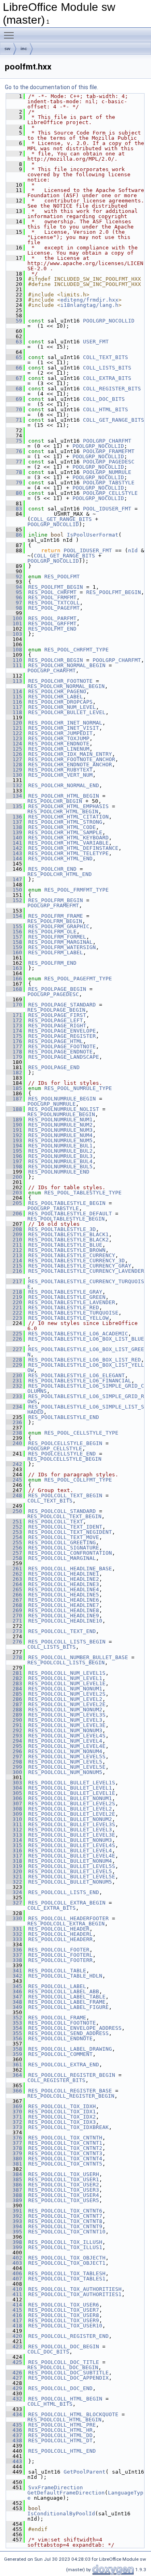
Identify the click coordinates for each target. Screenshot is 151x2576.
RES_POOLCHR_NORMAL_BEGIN (67, 665)
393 (14, 2221)
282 (14, 1678)
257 (14, 1553)
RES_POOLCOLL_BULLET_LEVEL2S (72, 1803)
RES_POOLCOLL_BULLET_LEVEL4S (72, 1845)
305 (14, 1793)
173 (14, 1026)
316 (14, 1850)
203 (14, 1193)
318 (14, 1861)
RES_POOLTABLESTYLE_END (64, 1417)
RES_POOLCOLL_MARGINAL (62, 1558)
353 (14, 2023)
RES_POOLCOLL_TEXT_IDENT (65, 1527)
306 (14, 1798)
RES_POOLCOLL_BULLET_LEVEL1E (72, 1793)
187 (14, 1099)
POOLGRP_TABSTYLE (109, 483)
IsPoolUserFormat (93, 535)
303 (14, 1783)
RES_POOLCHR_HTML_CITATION (68, 817)
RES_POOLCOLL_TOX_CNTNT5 (65, 2164)
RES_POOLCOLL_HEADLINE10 (65, 1621)
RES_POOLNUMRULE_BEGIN (62, 1099)
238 (14, 1433)
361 (14, 2065)
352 (14, 2018)
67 (14, 378)
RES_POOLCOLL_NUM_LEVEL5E (67, 1767)
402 (14, 2258)
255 (14, 1542)
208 (14, 1229)
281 (14, 1673)
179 (14, 1057)
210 (14, 1240)
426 (14, 2373)
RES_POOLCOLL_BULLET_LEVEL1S (72, 1783)
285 (14, 1694)
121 (14, 728)
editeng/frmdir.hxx (89, 300)
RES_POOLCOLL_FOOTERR (60, 1960)
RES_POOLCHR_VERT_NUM (60, 775)
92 (14, 577)
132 (14, 785)
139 (14, 832)
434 (14, 2414)
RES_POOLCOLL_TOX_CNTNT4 (65, 2159)
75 (14, 441)
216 (14, 1271)
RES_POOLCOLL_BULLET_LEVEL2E (72, 1814)
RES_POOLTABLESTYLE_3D (62, 1229)
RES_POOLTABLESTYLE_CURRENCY (72, 1255)
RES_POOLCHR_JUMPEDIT (60, 733)
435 (14, 2425)
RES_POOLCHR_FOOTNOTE (60, 681)
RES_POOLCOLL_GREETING (62, 1542)
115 (14, 697)
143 (14, 853)
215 (14, 1266)
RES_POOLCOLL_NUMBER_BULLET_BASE (78, 1657)
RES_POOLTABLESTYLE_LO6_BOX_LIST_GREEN (86, 1352)
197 (14, 1161)
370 (14, 2112)
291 (14, 1725)
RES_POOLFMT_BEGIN (56, 587)
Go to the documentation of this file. (52, 87)
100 (14, 618)
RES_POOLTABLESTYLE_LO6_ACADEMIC (78, 1334)
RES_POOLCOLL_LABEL (57, 1986)
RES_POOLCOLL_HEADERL (60, 1934)
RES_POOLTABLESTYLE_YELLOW (68, 1318)
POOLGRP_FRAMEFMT (109, 451)
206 (14, 1213)
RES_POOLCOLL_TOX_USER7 (64, 2310)
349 (14, 2007)
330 (14, 1918)
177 (14, 1046)
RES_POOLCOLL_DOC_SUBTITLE (68, 2373)
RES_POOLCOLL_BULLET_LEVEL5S (72, 1866)
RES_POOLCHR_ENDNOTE (59, 744)
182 (14, 1073)
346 (14, 1991)
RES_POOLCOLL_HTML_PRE (62, 2425)
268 (14, 1605)
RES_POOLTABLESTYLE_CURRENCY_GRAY (80, 1266)
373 (14, 2127)
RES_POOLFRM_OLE (52, 932)
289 (14, 1715)
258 (14, 1558)
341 (14, 1971)
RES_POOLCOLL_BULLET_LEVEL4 (70, 1850)
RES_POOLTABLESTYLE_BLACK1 (68, 1234)
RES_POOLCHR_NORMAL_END (64, 785)
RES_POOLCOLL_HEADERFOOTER (68, 1918)
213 (14, 1255)
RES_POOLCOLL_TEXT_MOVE (64, 1537)
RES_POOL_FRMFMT (52, 597)
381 (14, 2164)
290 (14, 1720)
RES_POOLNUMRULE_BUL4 (60, 1161)
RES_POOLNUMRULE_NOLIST (64, 1109)
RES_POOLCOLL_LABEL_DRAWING (70, 2049)
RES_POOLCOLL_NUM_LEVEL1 (65, 1678)
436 (14, 2430)
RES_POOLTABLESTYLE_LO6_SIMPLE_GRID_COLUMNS (86, 1388)
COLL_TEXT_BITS (105, 357)
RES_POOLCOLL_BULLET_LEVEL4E (72, 1856)
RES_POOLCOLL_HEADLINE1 (64, 1574)
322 (14, 1882)
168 (14, 989)
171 (14, 1015)
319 (14, 1866)
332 (14, 1934)
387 (14, 2190)
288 (14, 1710)
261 (14, 1569)
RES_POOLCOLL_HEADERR (60, 1939)
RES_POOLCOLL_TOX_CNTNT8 (65, 2221)
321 (14, 1877)
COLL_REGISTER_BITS (112, 389)
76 (14, 451)
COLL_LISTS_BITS (107, 368)
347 (14, 1997)
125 (14, 749)
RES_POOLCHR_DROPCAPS (60, 702)
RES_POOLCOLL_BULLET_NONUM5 (70, 1882)
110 (14, 660)
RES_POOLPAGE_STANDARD (62, 1005)
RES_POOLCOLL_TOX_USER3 (64, 2190)
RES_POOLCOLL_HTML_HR (60, 2430)
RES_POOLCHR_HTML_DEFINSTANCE (73, 848)
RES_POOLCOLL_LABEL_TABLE (67, 1997)
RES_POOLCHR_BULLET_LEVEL (67, 712)
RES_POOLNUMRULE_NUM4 (60, 1135)
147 (14, 879)
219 (14, 1297)
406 (14, 2273)
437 (14, 2435)
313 (14, 1835)
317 (14, 1856)
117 (14, 707)
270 (14, 1616)
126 (14, 754)
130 (14, 775)
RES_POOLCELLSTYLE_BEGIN (65, 1443)
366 (14, 2091)
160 (14, 952)
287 (14, 1704)
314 (14, 1840)
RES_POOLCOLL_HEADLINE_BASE (70, 1569)
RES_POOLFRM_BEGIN (56, 900)
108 (14, 650)
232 (14, 1386)
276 (14, 1642)
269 (14, 1610)
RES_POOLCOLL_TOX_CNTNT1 (65, 2143)
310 (14, 1819)
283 (14, 1683)
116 (14, 702)
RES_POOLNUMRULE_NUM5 (60, 1140)
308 (14, 1809)
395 (14, 2232)
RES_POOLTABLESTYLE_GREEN (67, 1297)
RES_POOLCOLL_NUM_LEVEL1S (67, 1673)
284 (14, 1689)
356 (14, 2038)
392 (14, 2216)
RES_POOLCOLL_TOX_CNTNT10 (67, 2232)
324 (14, 1892)
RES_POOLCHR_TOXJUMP (59, 738)
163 (14, 968)
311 (14, 1824)
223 (14, 1318)
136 (14, 817)
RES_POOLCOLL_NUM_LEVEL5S (67, 1756)
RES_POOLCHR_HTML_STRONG (65, 822)
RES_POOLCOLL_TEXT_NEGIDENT (70, 1532)
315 (14, 1845)
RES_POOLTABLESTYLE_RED (64, 1307)
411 (14, 2294)
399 (14, 2247)
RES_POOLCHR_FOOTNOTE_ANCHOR (72, 759)
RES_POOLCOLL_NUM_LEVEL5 (65, 1762)
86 (14, 535)
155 (14, 926)
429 (14, 2388)
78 (14, 472)
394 (14, 2226)
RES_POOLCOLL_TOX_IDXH (62, 2106)
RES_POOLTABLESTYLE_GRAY (65, 1292)
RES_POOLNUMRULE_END (59, 1172)
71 (14, 420)
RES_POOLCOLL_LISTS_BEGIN (67, 1642)
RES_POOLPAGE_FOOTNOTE (62, 1046)
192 (14, 1135)
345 (14, 1986)
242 (14, 1464)
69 (14, 399)
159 (14, 947)
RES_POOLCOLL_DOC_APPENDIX (68, 2378)
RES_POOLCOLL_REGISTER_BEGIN (72, 2075)
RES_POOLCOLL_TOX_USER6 (64, 2305)
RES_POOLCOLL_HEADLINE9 (64, 1616)
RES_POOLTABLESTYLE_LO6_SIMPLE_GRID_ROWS (86, 1399)
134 (14, 796)
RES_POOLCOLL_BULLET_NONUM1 (70, 1798)
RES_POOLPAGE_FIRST (57, 1015)
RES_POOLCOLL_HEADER (59, 1929)
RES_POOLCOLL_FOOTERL (60, 1955)
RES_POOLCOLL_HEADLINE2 (64, 1579)
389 (14, 2200)
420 (14, 2336)
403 (14, 2263)
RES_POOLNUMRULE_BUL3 (60, 1156)
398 (14, 2242)
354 (14, 2028)
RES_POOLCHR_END (52, 869)
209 (14, 1234)
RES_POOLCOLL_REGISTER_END (68, 2336)
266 (14, 1595)
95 (14, 592)
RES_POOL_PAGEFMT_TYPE (78, 979)
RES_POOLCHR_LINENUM (59, 749)
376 (14, 2138)
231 (14, 1381)
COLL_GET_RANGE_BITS (114, 420)
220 (14, 1302)
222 (14, 1313)
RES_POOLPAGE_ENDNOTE (60, 1052)
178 (14, 1052)
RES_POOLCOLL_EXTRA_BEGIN (67, 1903)
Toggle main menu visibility (10, 35)
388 (14, 2195)
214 (14, 1260)
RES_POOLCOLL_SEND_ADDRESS (68, 2033)
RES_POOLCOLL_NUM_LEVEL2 (65, 1699)
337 (14, 1955)
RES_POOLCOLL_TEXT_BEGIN (65, 1495)
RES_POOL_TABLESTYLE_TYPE (83, 1193)
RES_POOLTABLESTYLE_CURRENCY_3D (77, 1260)
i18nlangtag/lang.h (89, 305)
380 (14, 2159)
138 (14, 827)
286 (14, 1699)
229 (14, 1365)
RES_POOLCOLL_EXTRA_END (64, 2065)
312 (14, 1830)
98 (14, 608)
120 (14, 723)
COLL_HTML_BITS (105, 409)
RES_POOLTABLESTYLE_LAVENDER (72, 1302)
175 (14, 1036)
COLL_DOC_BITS (104, 399)
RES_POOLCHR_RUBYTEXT (60, 770)
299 (14, 1767)
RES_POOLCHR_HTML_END (60, 858)
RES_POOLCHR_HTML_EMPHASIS (68, 806)
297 (14, 1756)
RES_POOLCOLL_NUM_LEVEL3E (67, 1725)
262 (14, 1574)
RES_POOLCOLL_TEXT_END (62, 1631)
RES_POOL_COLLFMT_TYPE (78, 1480)
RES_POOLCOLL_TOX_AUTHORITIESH (75, 2289)
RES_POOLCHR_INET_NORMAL (65, 723)
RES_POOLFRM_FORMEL (57, 937)
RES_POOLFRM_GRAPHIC (59, 926)
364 (14, 2075)
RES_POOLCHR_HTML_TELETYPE (68, 853)
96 (14, 597)
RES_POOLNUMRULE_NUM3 (60, 1130)
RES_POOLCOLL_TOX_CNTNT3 (65, 2153)
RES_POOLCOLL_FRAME (57, 2018)
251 (14, 1522)
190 (14, 1125)
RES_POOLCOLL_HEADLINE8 (64, 1610)
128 (14, 764)
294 (14, 1741)
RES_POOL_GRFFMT (52, 624)
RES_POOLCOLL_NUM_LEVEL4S (67, 1736)
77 (14, 462)
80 (14, 493)
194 (14, 1146)
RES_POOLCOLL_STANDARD (62, 1511)
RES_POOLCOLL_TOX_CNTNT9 (65, 2226)
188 (14, 1109)
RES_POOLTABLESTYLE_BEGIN (67, 1203)
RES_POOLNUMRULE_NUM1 (60, 1120)
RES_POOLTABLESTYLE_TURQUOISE (73, 1313)
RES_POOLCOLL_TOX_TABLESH (67, 2273)
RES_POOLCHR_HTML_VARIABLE (68, 843)
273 (14, 1631)
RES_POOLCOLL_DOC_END (60, 2388)
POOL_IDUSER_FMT (107, 509)
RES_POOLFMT (62, 577)
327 (14, 1903)
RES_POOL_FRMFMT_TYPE (77, 890)
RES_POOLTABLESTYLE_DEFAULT (70, 1213)
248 (14, 1495)
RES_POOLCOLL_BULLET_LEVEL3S (72, 1824)
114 (14, 691)
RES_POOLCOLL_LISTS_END (64, 1892)
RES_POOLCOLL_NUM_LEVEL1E (67, 1683)
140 (14, 838)
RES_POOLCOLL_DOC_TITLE (64, 2362)
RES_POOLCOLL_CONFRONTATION (70, 1553)
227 (14, 1349)
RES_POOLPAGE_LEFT (56, 1020)
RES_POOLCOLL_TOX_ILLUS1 (65, 2247)
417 (14, 2320)
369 (14, 2106)
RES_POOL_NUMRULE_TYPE (78, 1088)
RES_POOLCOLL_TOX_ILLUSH (65, 2242)
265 (14, 1589)
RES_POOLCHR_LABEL (56, 697)
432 (14, 2399)
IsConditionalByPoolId (61, 2514)
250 (14, 1511)
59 (14, 321)
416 (14, 2315)
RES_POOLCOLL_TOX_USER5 (64, 2200)
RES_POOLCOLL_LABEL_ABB (64, 1991)
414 (14, 2305)
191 (14, 1130)
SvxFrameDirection (56, 2487)
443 (14, 2461)
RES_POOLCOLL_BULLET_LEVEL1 (70, 1788)
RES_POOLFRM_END (52, 963)
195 (14, 1151)
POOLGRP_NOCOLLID (109, 321)
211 (14, 1245)
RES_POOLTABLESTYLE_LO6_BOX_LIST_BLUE (86, 1339)
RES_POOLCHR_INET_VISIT (64, 728)
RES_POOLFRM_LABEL (56, 952)
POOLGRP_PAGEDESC (109, 462)
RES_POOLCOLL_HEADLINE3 (64, 1584)
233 (14, 1396)
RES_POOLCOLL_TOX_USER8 (64, 2315)
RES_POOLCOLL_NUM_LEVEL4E (67, 1746)
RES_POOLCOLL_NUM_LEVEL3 (65, 1720)
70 (14, 409)
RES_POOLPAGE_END (54, 1067)
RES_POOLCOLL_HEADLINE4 (64, 1589)
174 (14, 1031)
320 (14, 1871)
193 (14, 1140)
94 (14, 587)
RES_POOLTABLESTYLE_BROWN (67, 1250)
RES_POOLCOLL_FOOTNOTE (62, 2023)
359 (14, 2054)
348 (14, 2002)
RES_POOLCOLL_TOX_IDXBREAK (68, 2127)
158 (14, 942)
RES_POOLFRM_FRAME (56, 916)
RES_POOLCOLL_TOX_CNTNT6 (65, 2211)
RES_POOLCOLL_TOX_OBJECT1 (67, 2263)
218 (14, 1292)
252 (14, 1527)
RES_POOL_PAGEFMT (54, 608)
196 (14, 1156)
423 (14, 2346)
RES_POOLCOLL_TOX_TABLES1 (67, 2279)
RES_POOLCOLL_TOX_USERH (64, 2174)
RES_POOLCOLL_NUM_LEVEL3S (67, 1715)
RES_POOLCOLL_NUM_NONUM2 (65, 1710)
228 (14, 1360)
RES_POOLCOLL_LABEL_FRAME (67, 2002)
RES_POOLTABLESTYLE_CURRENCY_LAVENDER (86, 1271)
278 (14, 1657)
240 (14, 1443)
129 (14, 770)
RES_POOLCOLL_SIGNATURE (64, 1548)
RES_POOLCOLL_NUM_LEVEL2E (67, 1704)
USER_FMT (96, 342)
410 (14, 2289)
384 (14, 2174)
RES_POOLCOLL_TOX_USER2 (64, 2185)
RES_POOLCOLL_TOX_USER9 (64, 2320)
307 (14, 1803)
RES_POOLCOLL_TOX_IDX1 (62, 2112)
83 (14, 509)
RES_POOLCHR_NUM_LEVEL (62, 707)
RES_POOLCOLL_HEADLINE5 (64, 1595)
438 (14, 2440)
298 (14, 1762)
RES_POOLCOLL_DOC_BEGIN (64, 2346)
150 (14, 890)
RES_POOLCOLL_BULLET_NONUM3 (70, 1840)
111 (14, 665)
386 (14, 2185)
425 (14, 2362)
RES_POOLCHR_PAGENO (57, 691)
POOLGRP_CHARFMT (107, 441)
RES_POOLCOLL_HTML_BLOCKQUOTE (73, 2414)
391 (14, 2211)
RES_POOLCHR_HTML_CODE (62, 827)
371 (14, 2117)
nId (133, 550)
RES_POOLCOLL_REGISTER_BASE (70, 2091)
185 (14, 1088)
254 (14, 1537)
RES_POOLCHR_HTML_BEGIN (64, 796)
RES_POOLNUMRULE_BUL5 (60, 1167)
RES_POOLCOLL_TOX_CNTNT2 (65, 2148)
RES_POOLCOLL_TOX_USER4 (64, 2195)
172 (14, 1020)
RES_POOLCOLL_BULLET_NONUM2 (70, 1819)
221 (14, 1307)
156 (14, 932)
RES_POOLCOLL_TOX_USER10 (65, 2326)
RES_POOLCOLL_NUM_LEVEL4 (65, 1741)
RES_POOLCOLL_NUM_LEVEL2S (67, 1694)
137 (14, 822)
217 (14, 1281)
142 (14, 848)
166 (14, 979)
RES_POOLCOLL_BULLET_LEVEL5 (70, 1871)
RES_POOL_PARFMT (52, 618)
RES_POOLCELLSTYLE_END (62, 1454)
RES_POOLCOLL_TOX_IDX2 (62, 2117)
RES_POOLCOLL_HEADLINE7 (64, 1605)
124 (14, 744)
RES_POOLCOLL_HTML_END (62, 2451)
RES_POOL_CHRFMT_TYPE (77, 650)
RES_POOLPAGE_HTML (56, 1041)
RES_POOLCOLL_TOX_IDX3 (62, 2122)
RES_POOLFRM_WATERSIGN (62, 947)
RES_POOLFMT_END (52, 629)
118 (14, 712)
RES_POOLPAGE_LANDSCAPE (64, 1057)
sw (7, 49)
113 (14, 681)
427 (14, 2378)
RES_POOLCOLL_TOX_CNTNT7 (65, 2216)
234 (14, 1407)
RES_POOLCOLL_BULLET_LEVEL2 (70, 1809)
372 (14, 2122)
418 (14, 2326)
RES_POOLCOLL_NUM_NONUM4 (65, 1751)
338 (14, 1960)
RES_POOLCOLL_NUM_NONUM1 (65, 1689)
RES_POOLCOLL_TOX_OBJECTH (67, 2258)
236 (14, 1422)
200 (14, 1177)
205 (14, 1203)
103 (14, 634)
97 (14, 603)
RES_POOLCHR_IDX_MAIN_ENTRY (70, 754)
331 (14, 1929)
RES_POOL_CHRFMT (52, 592)
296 (14, 1751)
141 (14, 843)
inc (24, 49)
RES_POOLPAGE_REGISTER (62, 1036)
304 (14, 1788)
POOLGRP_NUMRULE (107, 472)
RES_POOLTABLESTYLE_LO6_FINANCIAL (80, 1381)
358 (14, 2049)
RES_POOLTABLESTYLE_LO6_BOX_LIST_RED (85, 1360)
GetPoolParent (85, 2472)
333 (14, 1939)
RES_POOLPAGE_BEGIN (57, 989)
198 (14, 1167)
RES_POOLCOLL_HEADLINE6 (64, 1600)
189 (14, 1120)
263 (14, 1579)
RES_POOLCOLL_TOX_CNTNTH (65, 2138)
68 (14, 389)
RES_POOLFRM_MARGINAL (60, 942)
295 (14, 1746)
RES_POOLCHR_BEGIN (56, 660)
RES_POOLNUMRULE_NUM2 (60, 1125)
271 (14, 1621)
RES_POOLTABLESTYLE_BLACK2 (68, 1240)
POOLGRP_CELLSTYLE (110, 493)
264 (14, 1584)
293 (14, 1736)
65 (14, 357)
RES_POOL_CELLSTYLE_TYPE (81, 1433)
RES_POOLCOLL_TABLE (57, 1971)
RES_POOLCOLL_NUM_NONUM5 (65, 1772)
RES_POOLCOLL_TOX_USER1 (64, 2179)
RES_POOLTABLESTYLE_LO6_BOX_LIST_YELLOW (86, 1368)
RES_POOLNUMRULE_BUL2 (60, 1151)
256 (14, 1548)
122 (14, 733)
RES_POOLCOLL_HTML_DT (60, 2440)
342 (14, 1976)
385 (14, 2179)
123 (14, 738)
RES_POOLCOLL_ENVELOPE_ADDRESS (75, 2028)
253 (14, 1532)
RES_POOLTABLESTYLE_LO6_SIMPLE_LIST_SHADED (86, 1409)
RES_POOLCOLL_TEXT (56, 1522)
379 (14, 2153)
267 (14, 1600)
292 (14, 1730)
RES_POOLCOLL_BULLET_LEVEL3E (72, 1835)
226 (14, 1339)
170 (14, 1005)
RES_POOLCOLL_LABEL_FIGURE (68, 2007)
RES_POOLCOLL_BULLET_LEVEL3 (70, 1830)
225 (14, 1334)
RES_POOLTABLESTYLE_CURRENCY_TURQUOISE (86, 1284)
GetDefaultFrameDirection (66, 2493)
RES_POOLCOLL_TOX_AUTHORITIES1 (75, 2294)
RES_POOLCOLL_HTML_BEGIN (65, 2399)
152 (14, 900)
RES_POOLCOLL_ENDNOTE (60, 2038)
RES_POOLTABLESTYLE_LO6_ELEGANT (77, 1375)
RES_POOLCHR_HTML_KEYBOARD (68, 838)
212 (14, 1250)
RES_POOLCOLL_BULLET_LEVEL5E (72, 1877)
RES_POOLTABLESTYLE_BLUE (65, 1245)
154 (14, 916)
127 (14, 759)
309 (14, 1814)
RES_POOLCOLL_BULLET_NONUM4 (70, 1861)
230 (14, 1375)
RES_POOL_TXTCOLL (54, 603)
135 (14, 806)
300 (14, 1772)
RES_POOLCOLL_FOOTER (59, 1950)
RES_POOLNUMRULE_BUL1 (60, 1146)
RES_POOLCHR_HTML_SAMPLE (65, 832)
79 (14, 483)
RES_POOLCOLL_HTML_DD (60, 2435)
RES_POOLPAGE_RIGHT (57, 1026)
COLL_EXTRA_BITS (107, 378)
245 (14, 1480)
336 (14, 1950)
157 (14, 937)
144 (14, 858)
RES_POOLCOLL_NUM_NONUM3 (65, 1730)
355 (14, 2033)
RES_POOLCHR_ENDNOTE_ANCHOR (70, 764)
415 (14, 2310)
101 (14, 624)
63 (14, 342)
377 (14, 2143)
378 (14, 2148)
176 (14, 1041)
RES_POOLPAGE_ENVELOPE (62, 1031)
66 (14, 368)
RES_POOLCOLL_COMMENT (60, 2054)
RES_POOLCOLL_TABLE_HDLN (65, 1976)
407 (14, 2279)
